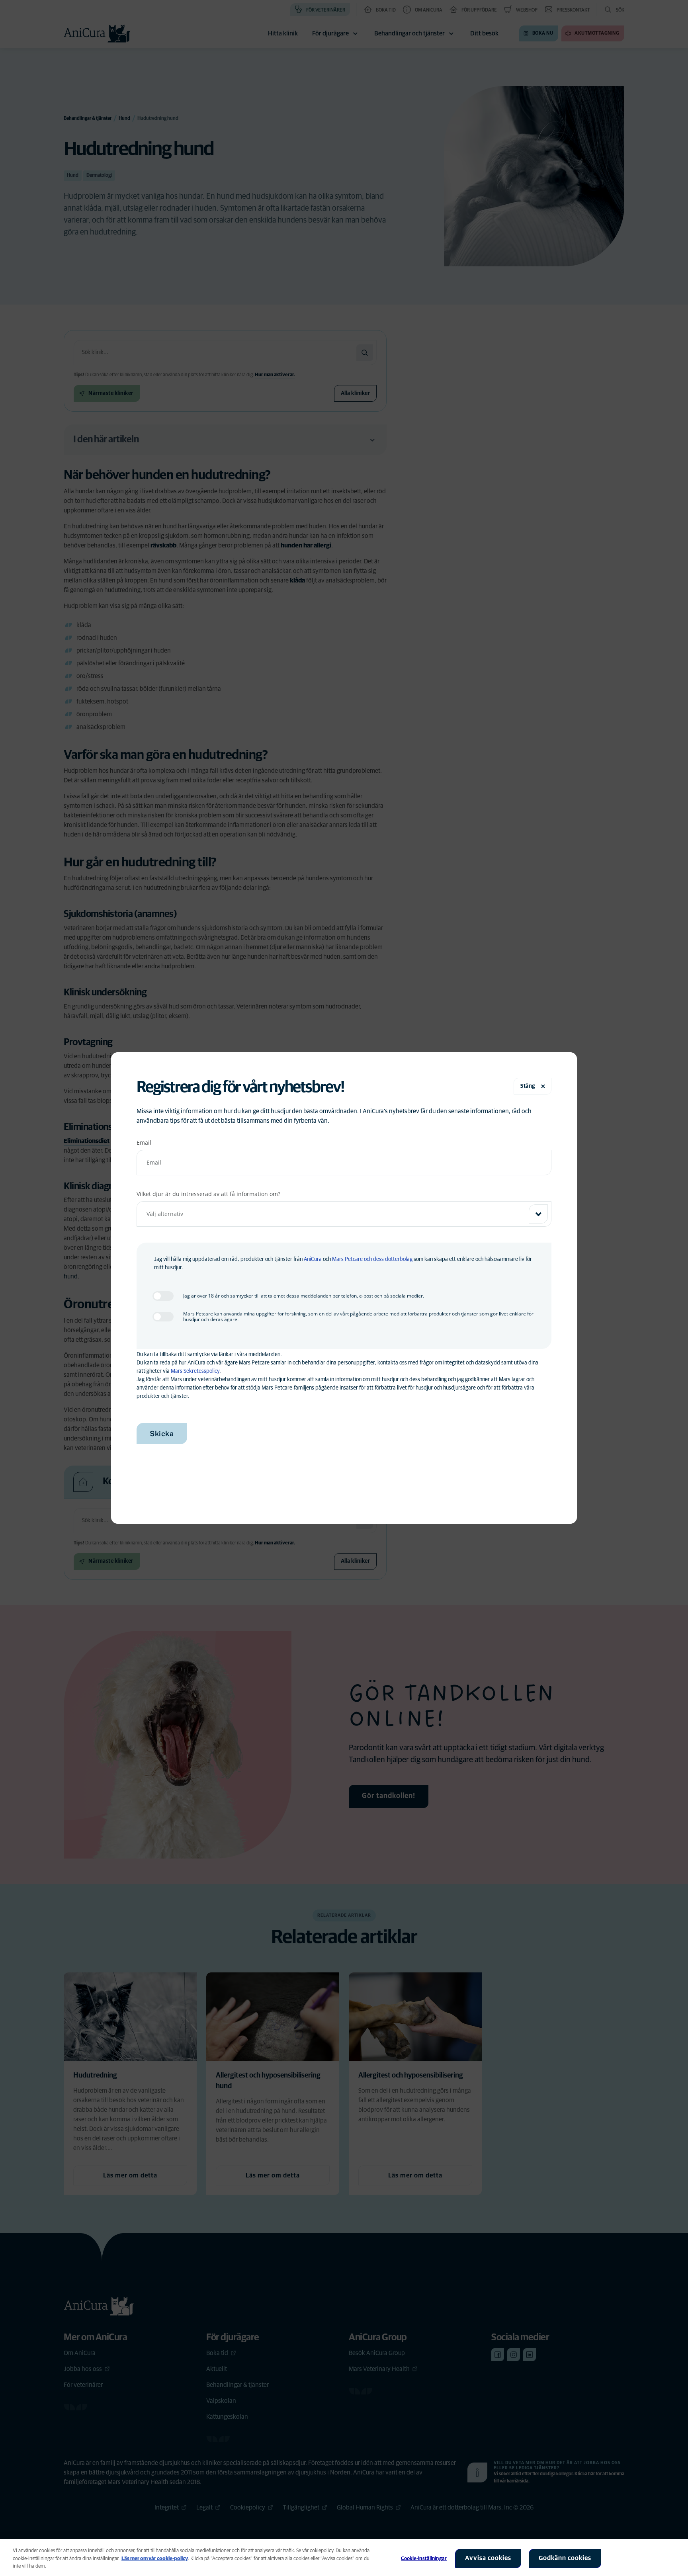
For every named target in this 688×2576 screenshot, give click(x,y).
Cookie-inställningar (424, 2559)
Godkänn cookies (565, 2558)
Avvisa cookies (488, 2558)
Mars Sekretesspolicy (195, 1371)
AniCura (313, 1259)
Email (144, 1142)
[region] (344, 2557)
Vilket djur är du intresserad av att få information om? (208, 1194)
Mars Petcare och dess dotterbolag (372, 1259)
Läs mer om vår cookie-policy (155, 2559)
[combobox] (344, 1214)
